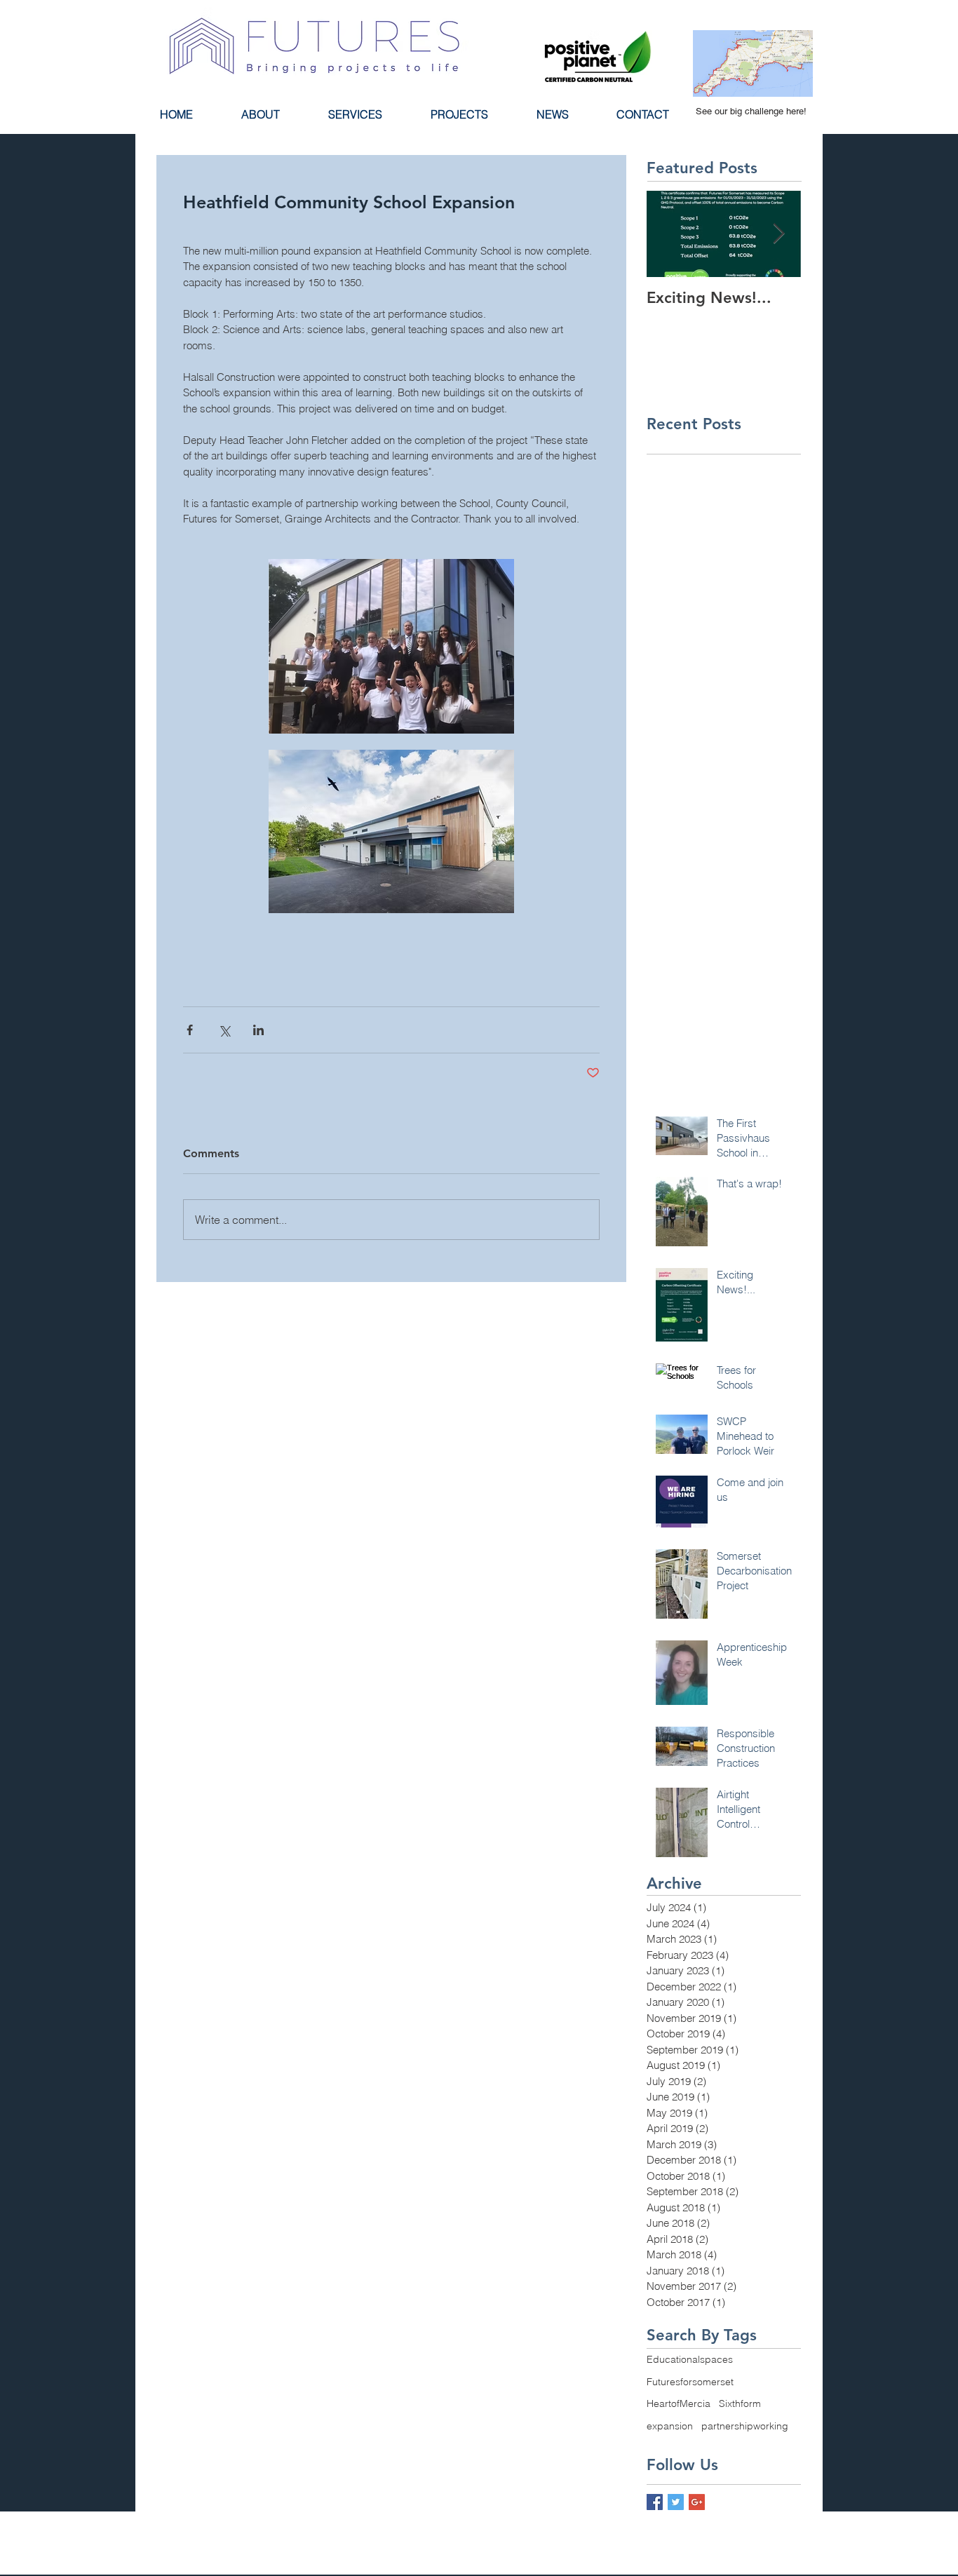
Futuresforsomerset (690, 2382)
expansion (670, 2426)
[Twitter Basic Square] (676, 2502)
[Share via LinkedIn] (258, 1030)
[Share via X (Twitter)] (224, 1030)
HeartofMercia (679, 2403)
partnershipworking (745, 2426)
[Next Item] (778, 234)
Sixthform (740, 2403)
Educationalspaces (690, 2359)
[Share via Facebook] (190, 1030)
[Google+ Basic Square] (697, 2502)
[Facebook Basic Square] (655, 2502)
